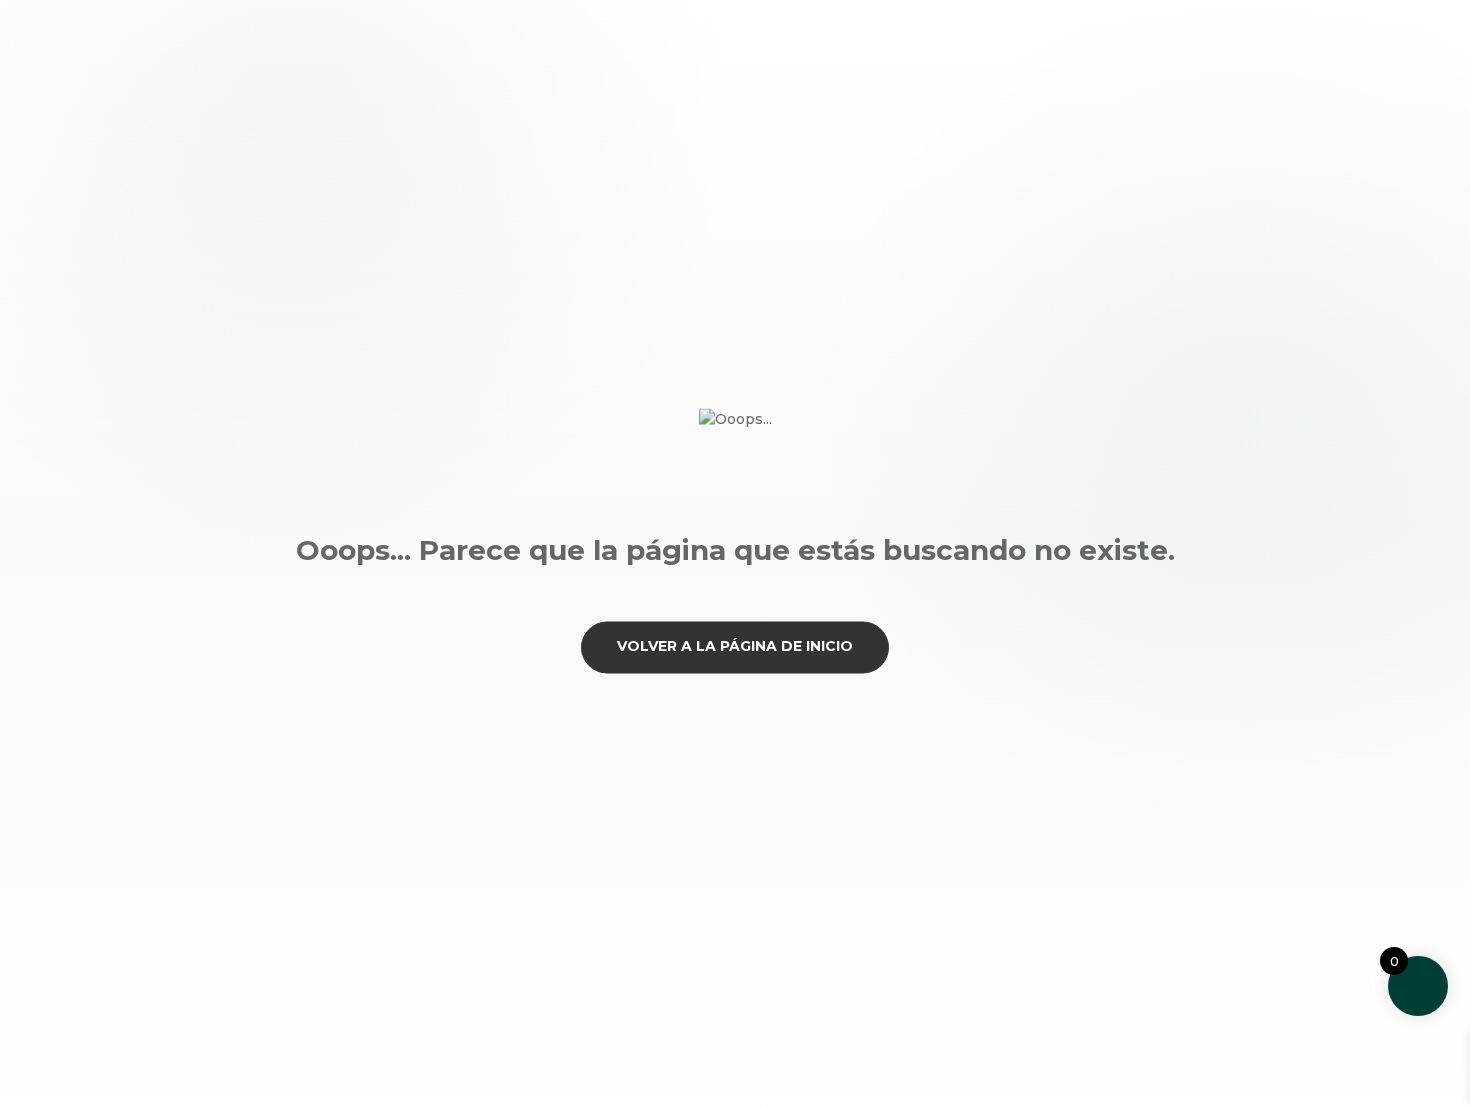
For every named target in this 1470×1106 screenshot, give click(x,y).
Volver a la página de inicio (735, 647)
